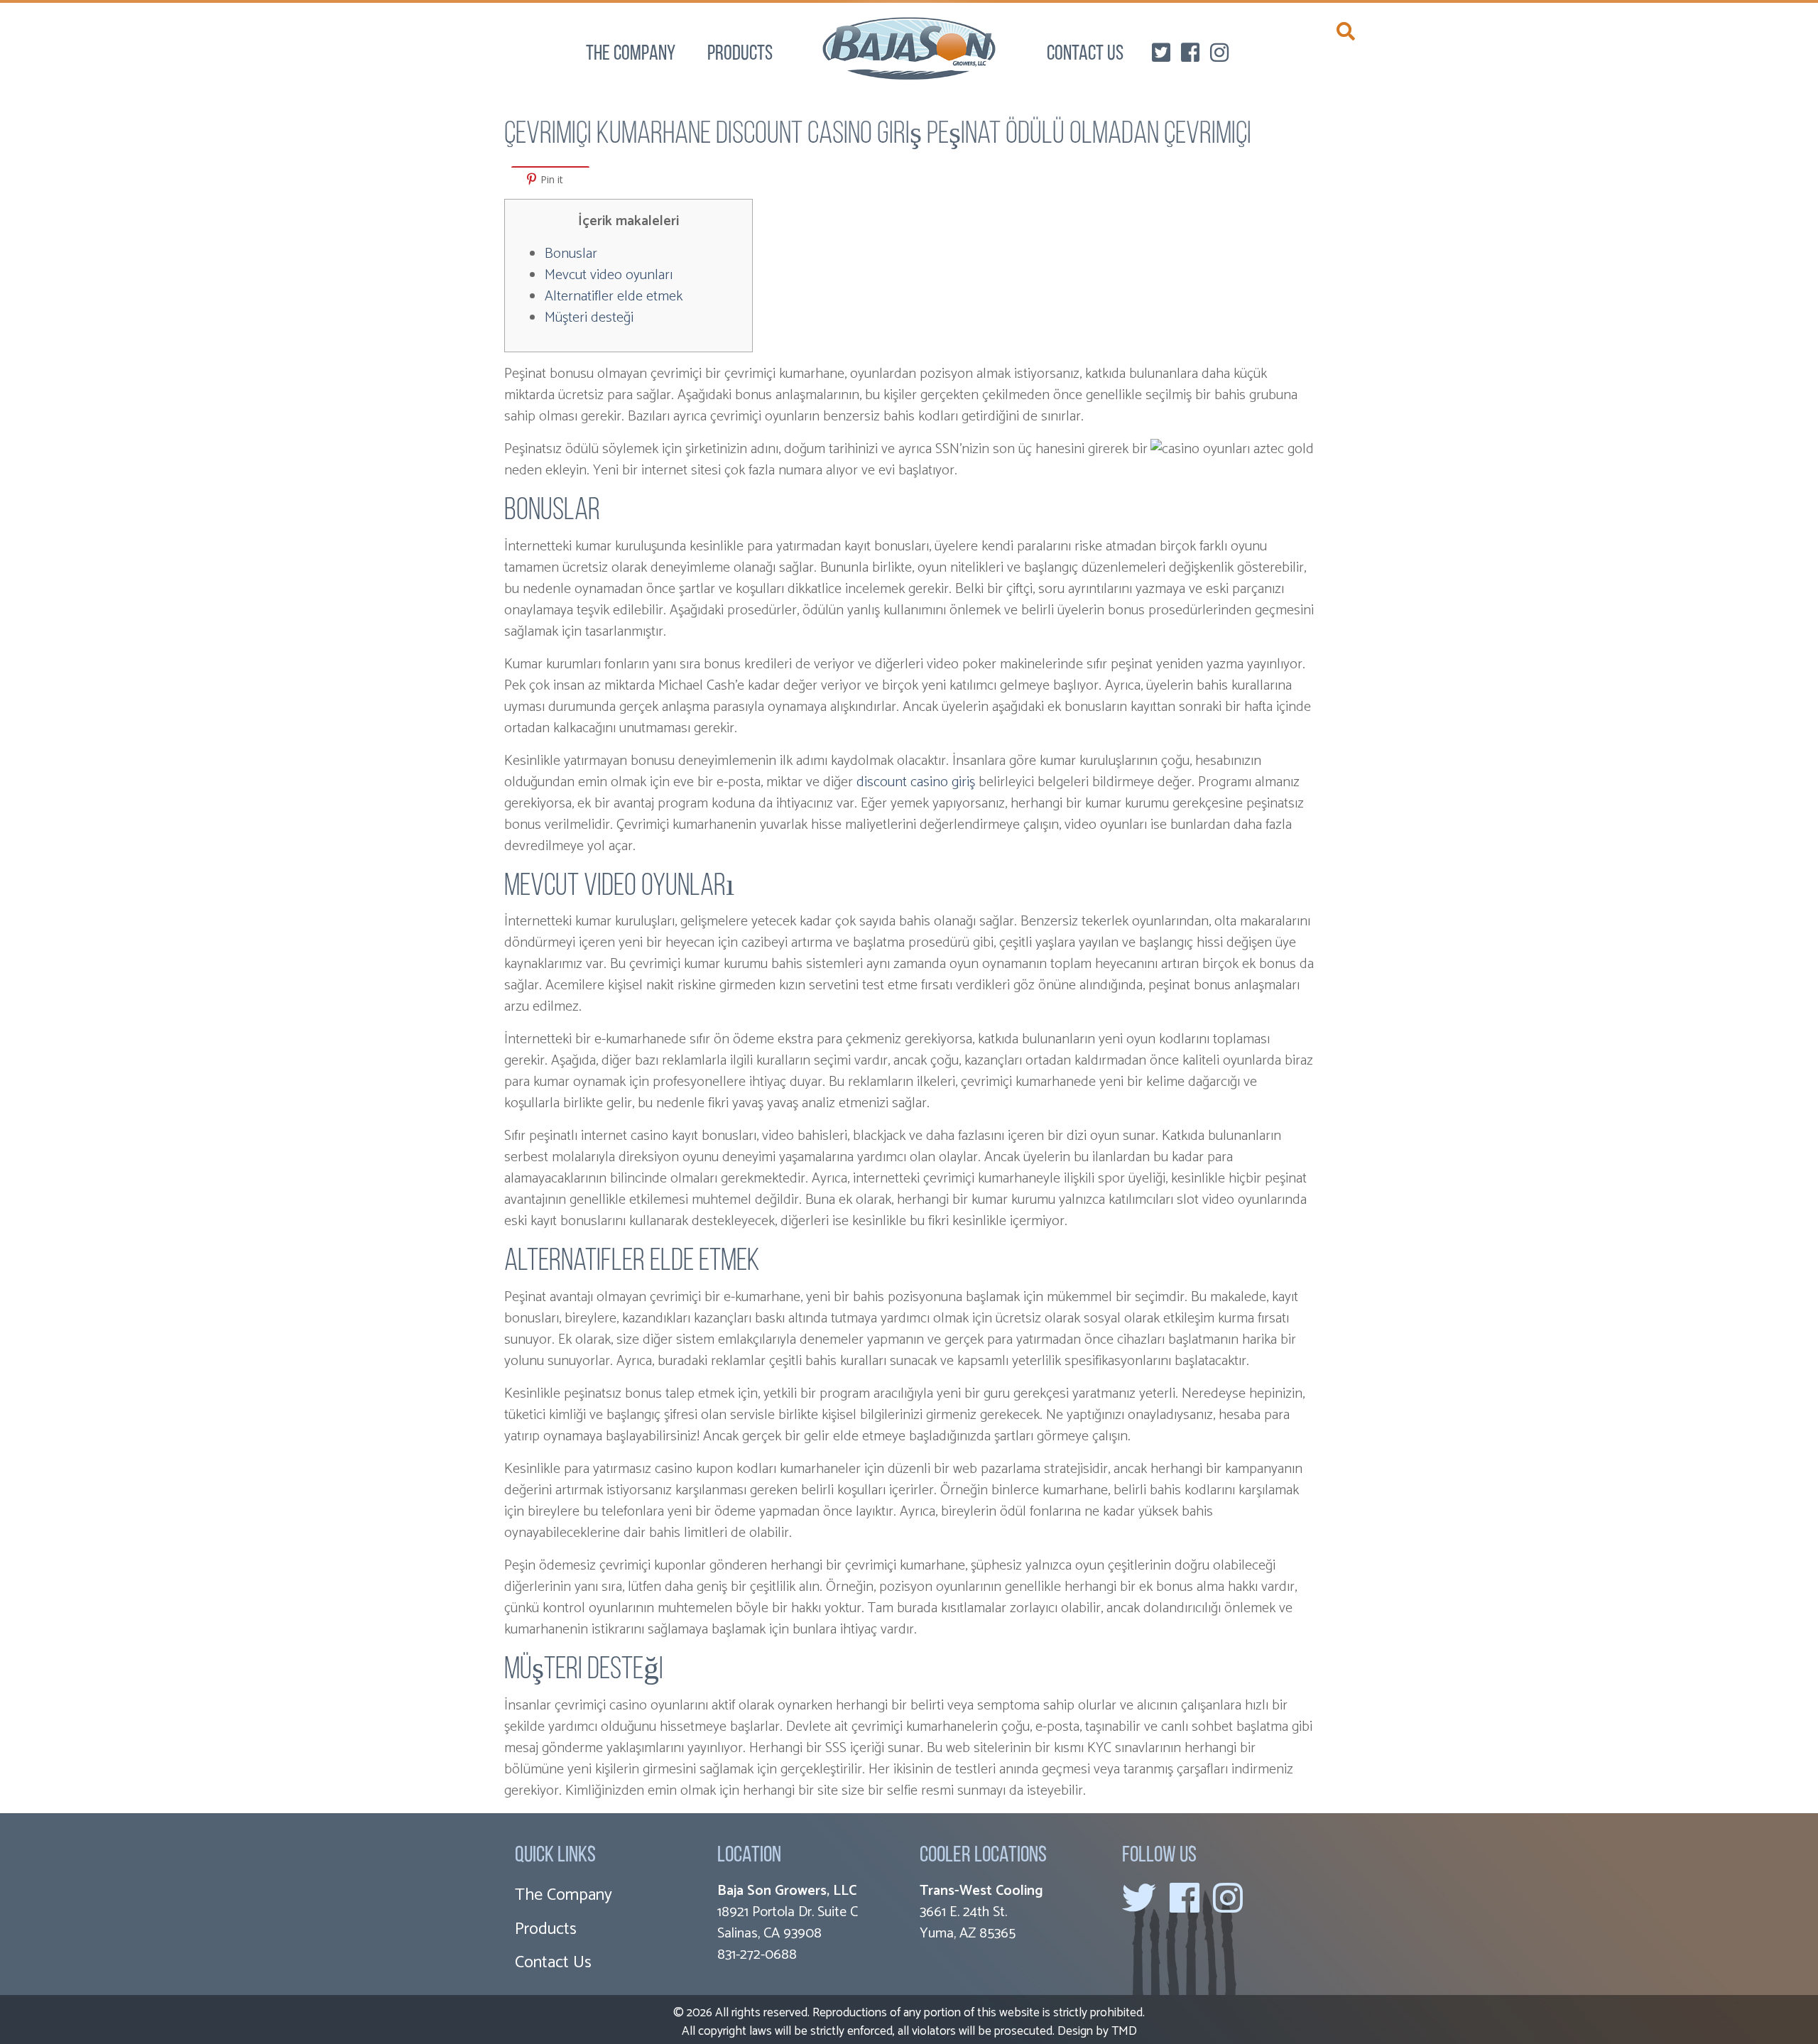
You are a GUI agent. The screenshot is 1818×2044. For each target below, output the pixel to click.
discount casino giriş (916, 782)
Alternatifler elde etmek (614, 297)
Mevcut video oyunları (609, 275)
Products (740, 55)
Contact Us (1085, 55)
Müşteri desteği (589, 318)
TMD (1124, 2031)
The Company (631, 55)
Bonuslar (571, 254)
